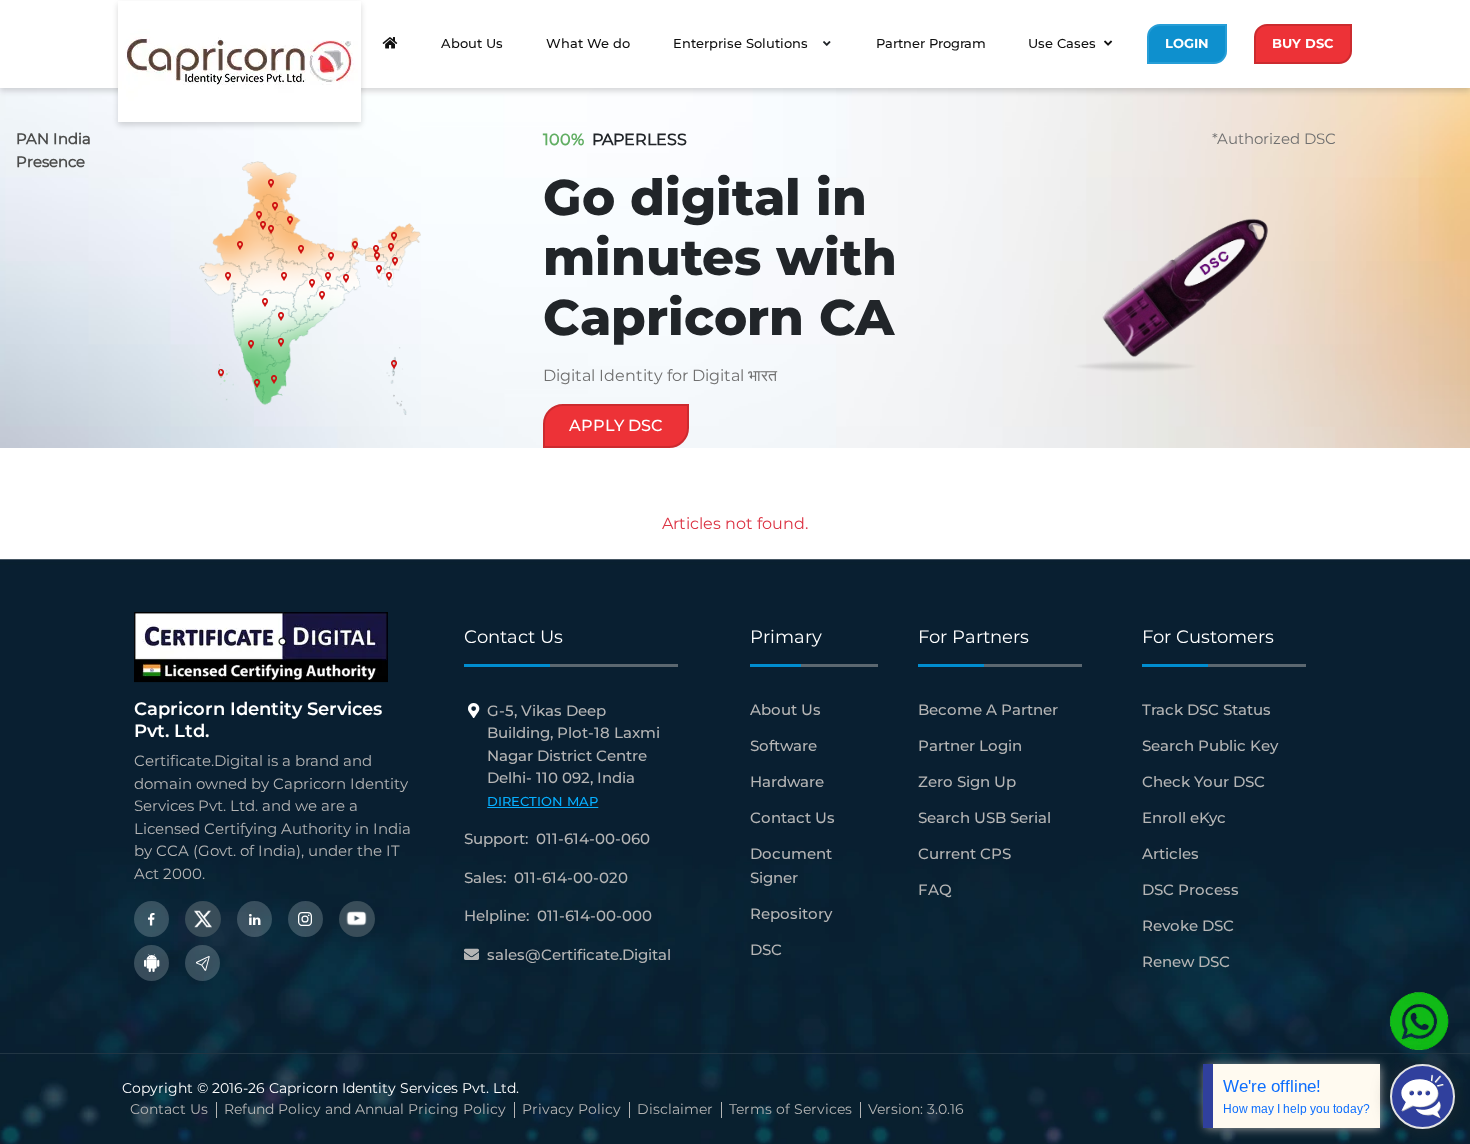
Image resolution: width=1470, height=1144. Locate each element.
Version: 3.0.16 (916, 1109)
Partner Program (931, 43)
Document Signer (791, 865)
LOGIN (1187, 43)
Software (783, 745)
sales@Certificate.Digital (579, 954)
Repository (791, 913)
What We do (588, 43)
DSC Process (1190, 889)
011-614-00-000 (594, 915)
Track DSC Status (1206, 709)
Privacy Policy (571, 1109)
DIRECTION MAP (542, 801)
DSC (766, 949)
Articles (1170, 853)
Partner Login (970, 745)
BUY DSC (1303, 43)
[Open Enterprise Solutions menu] (827, 44)
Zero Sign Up (967, 781)
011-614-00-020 (571, 877)
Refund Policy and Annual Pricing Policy (365, 1109)
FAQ (935, 889)
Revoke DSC (1188, 925)
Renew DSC (1186, 961)
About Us (472, 43)
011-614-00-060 (593, 838)
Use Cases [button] (1062, 43)
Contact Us (792, 817)
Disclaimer (675, 1109)
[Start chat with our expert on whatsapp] (1419, 1020)
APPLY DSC (616, 425)
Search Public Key (1210, 745)
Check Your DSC (1203, 781)
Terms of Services (790, 1109)
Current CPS (964, 853)
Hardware (787, 781)
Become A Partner (988, 709)
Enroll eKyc (1184, 817)
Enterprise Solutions (740, 43)
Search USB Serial (984, 817)
